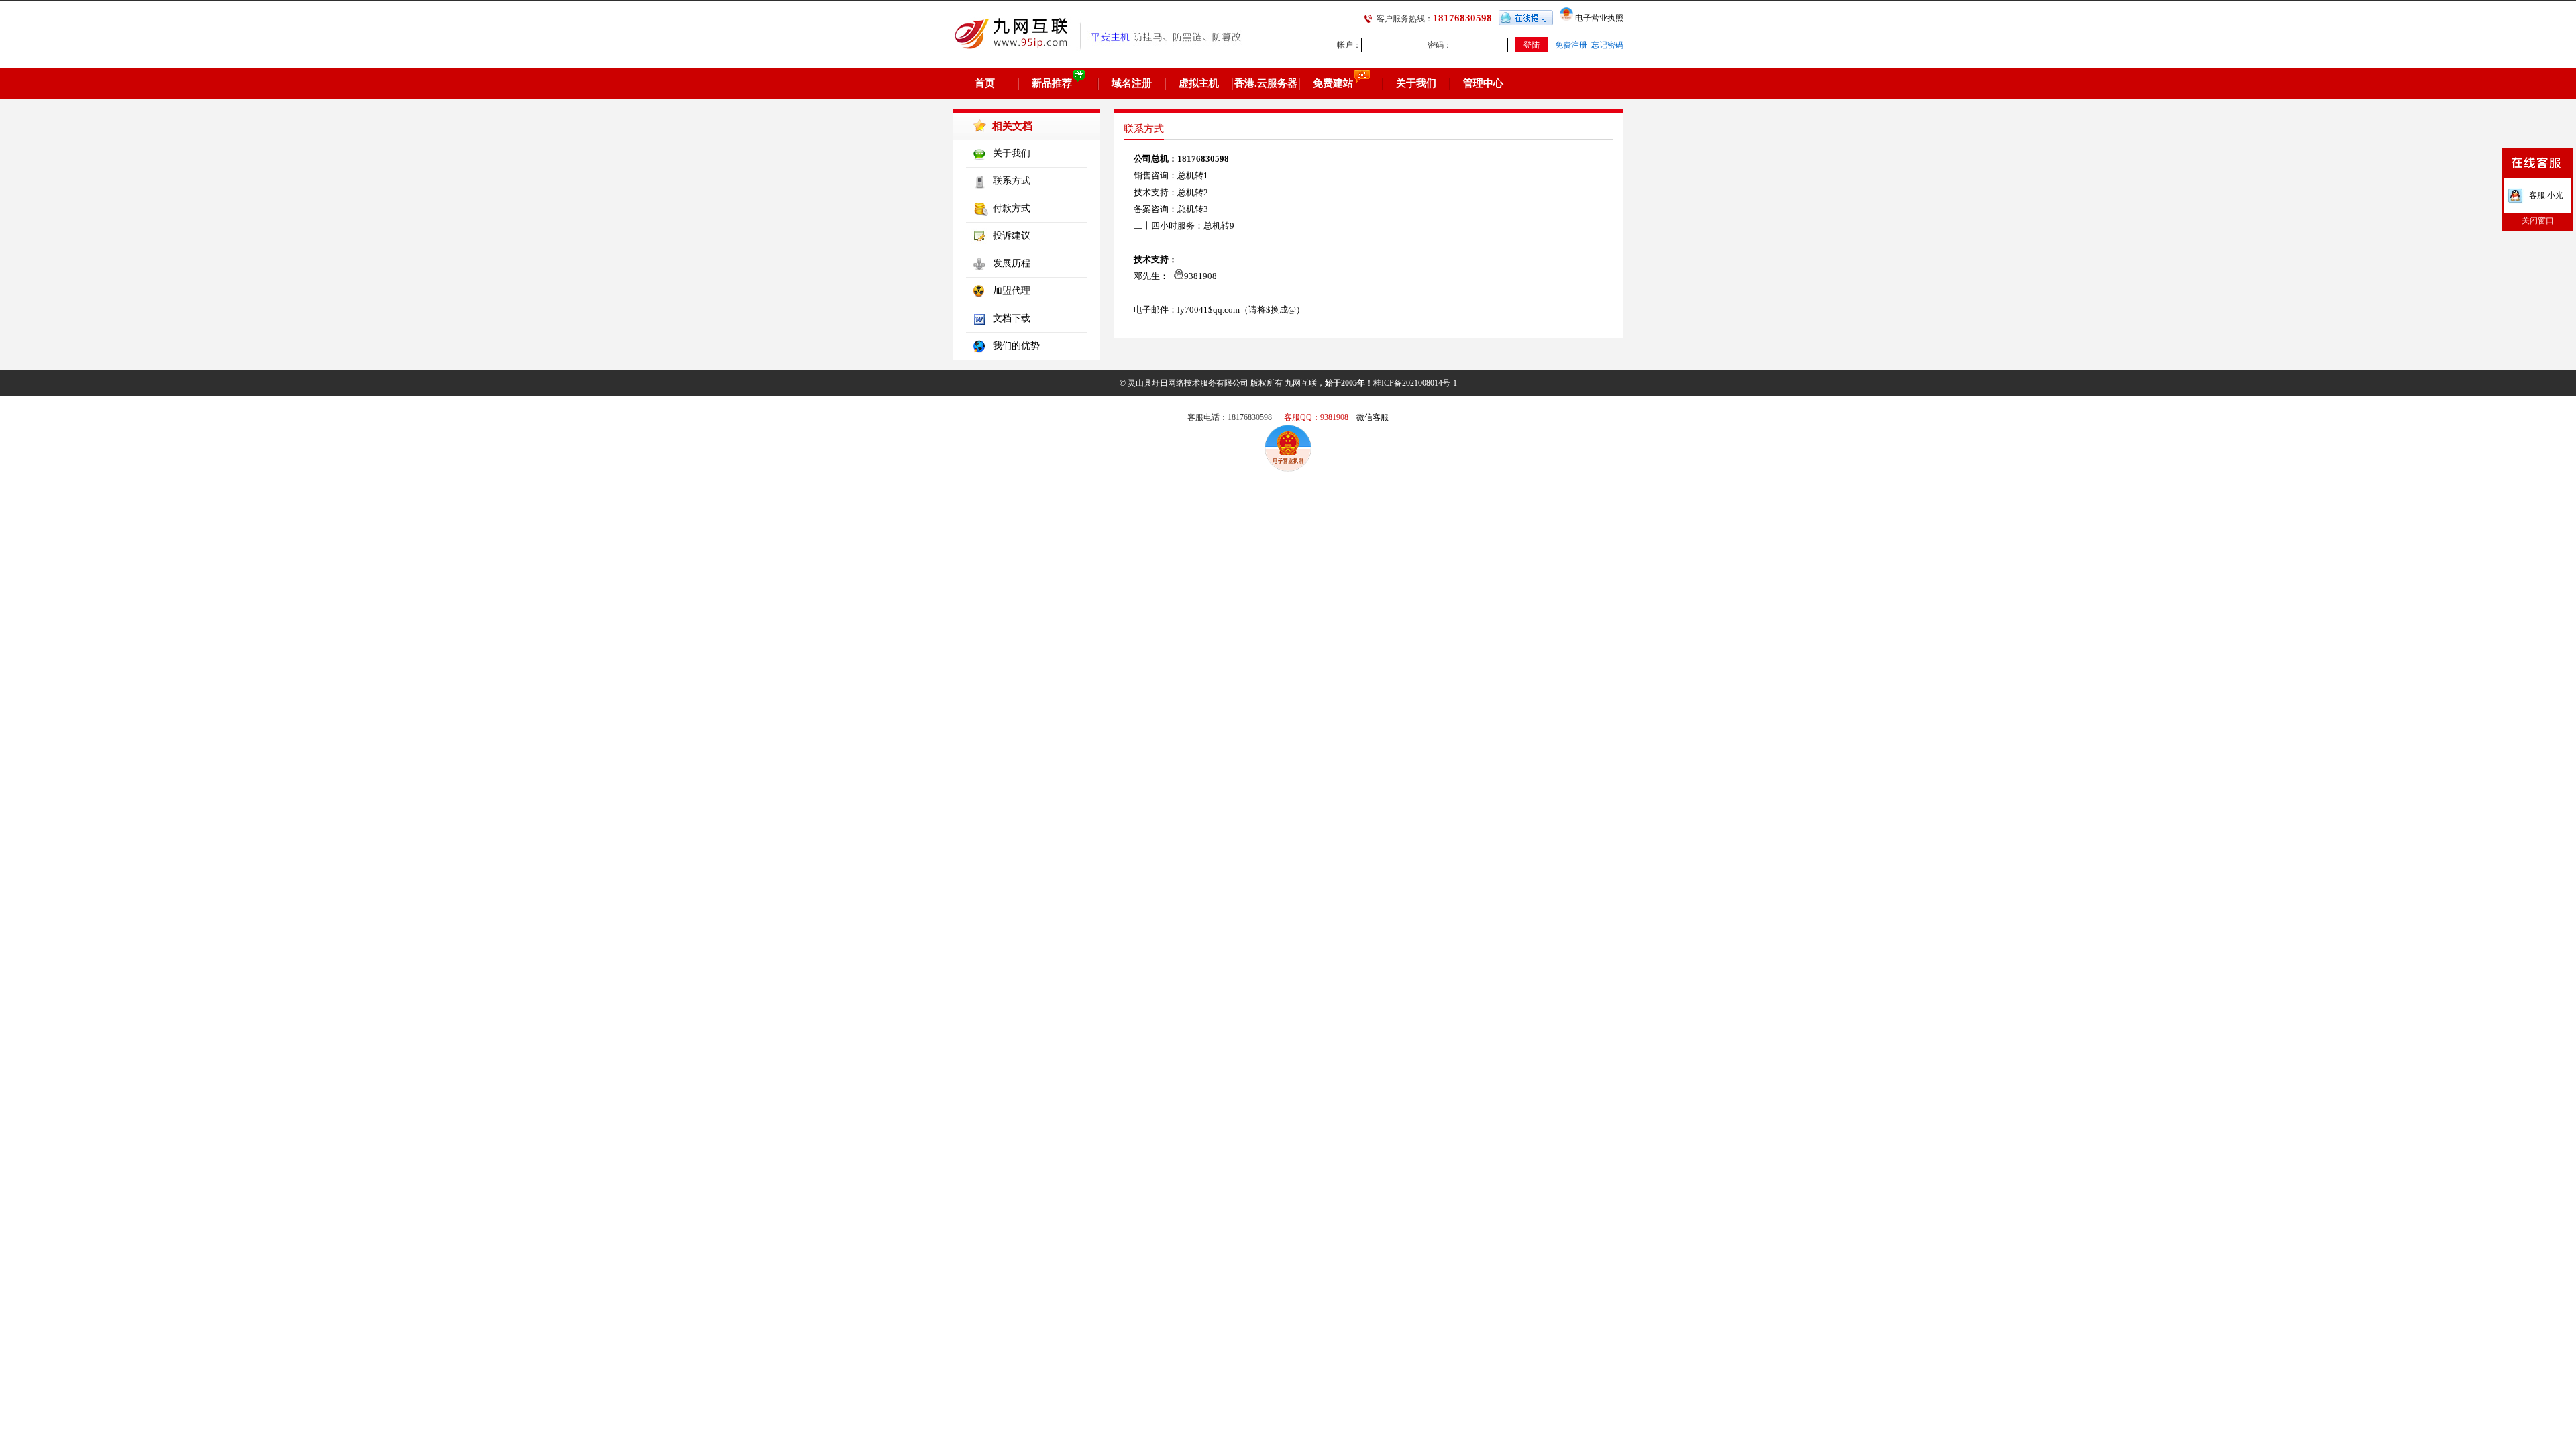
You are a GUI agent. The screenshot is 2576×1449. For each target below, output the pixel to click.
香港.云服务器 (1266, 83)
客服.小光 (2546, 195)
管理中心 (1483, 83)
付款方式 (1012, 208)
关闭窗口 (2538, 221)
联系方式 (1012, 181)
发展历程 (1012, 263)
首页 (985, 83)
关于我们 (1416, 83)
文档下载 (1012, 318)
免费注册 (1571, 45)
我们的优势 (1016, 346)
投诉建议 (1012, 236)
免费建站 (1333, 83)
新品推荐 (1052, 83)
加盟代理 (1012, 291)
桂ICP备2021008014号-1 (1415, 383)
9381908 (1200, 276)
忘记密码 (1607, 45)
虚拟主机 (1199, 83)
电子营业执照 (1598, 18)
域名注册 (1132, 83)
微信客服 (1373, 417)
